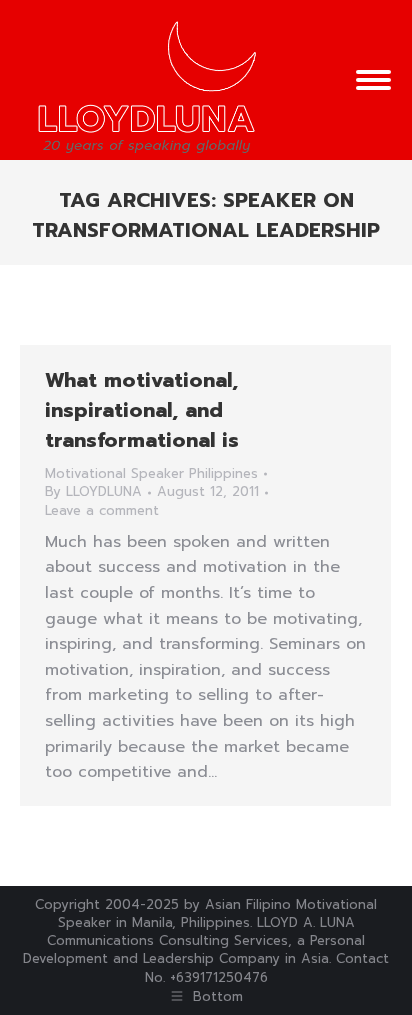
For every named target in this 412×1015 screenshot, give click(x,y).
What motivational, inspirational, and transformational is (142, 410)
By (93, 492)
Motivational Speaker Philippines (151, 473)
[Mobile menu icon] (373, 80)
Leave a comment (102, 511)
